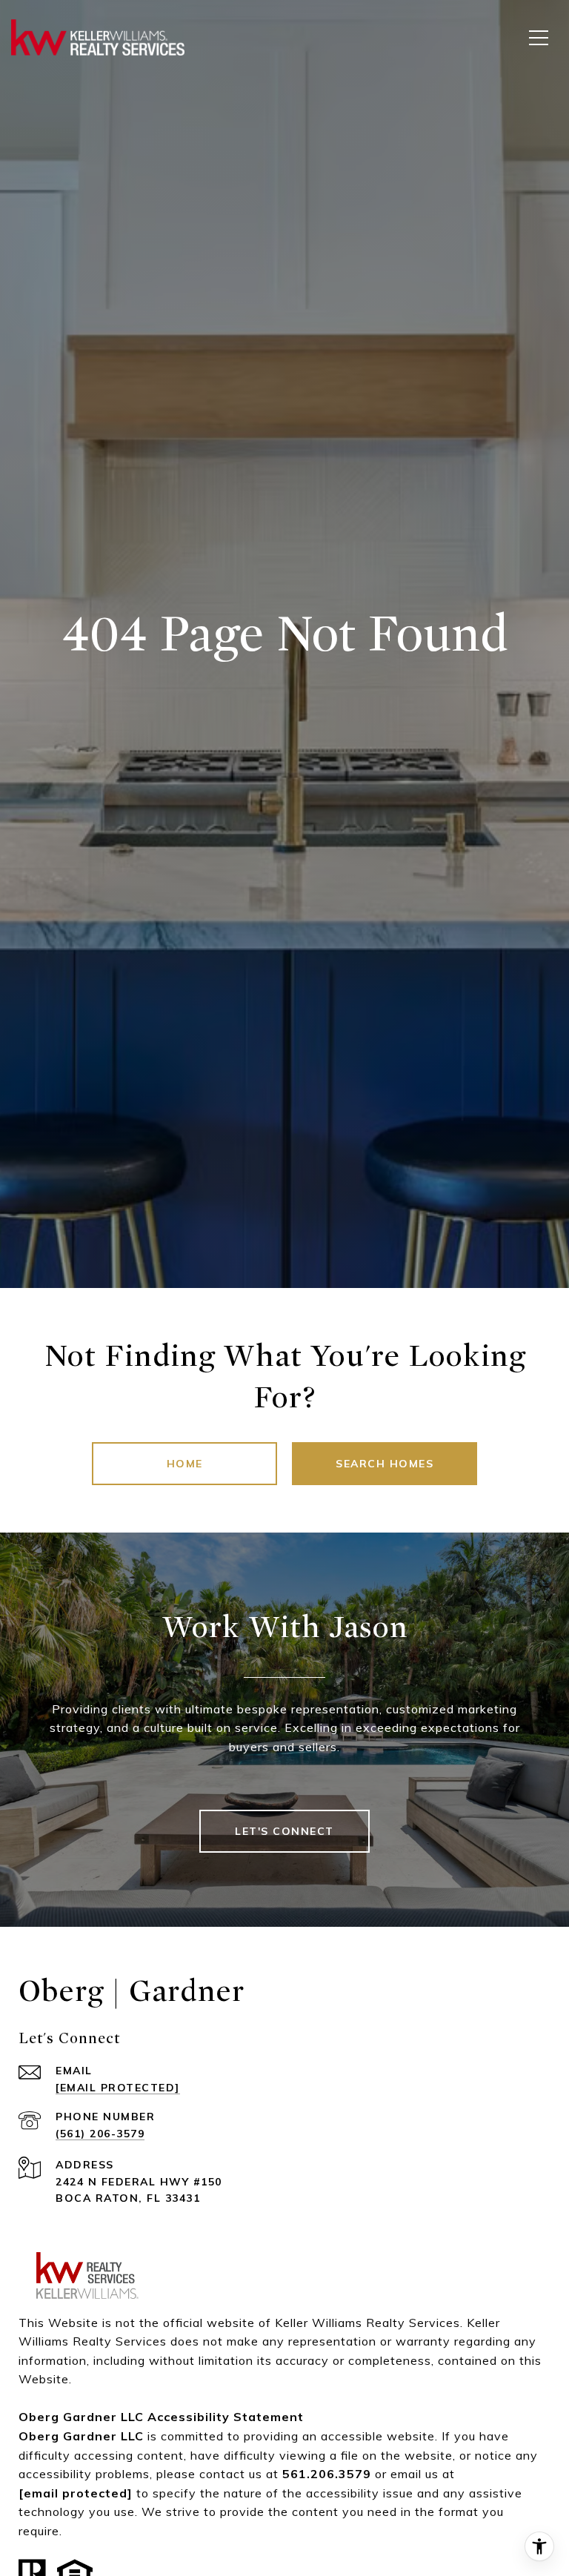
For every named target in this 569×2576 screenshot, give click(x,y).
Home (185, 1464)
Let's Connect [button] (284, 1831)
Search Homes (385, 1464)
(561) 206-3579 (100, 2134)
